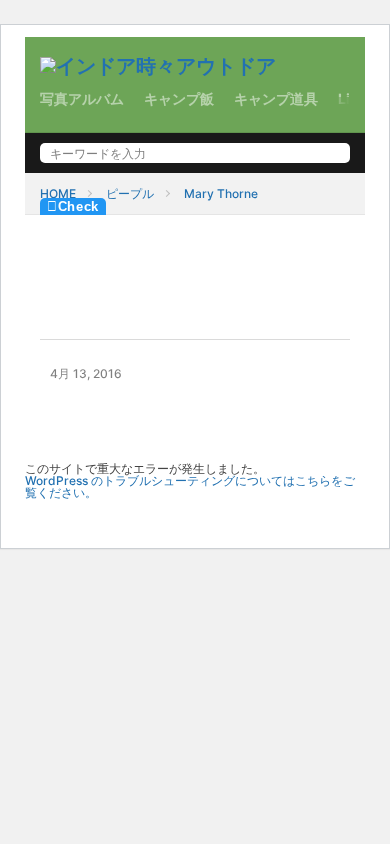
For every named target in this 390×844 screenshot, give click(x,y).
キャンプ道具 (276, 98)
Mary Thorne (221, 193)
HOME (58, 193)
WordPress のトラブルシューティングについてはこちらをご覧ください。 (190, 486)
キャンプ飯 (179, 98)
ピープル (130, 193)
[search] (330, 153)
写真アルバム (82, 98)
